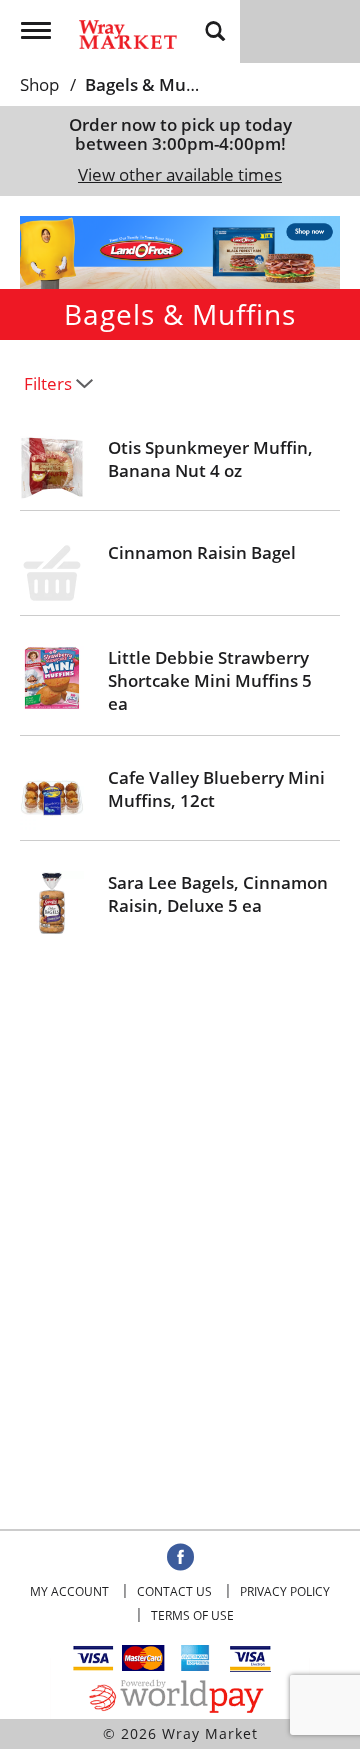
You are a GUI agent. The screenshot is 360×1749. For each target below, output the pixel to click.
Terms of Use (192, 1615)
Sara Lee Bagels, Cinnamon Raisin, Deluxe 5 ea (218, 894)
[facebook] (180, 1558)
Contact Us (174, 1591)
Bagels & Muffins (153, 84)
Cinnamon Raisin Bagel (202, 552)
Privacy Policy (285, 1591)
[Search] (215, 30)
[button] (180, 250)
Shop (39, 84)
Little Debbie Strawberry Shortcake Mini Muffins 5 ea (210, 680)
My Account (69, 1591)
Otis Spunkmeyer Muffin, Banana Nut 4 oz (210, 459)
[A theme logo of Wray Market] (128, 27)
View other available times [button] (180, 174)
